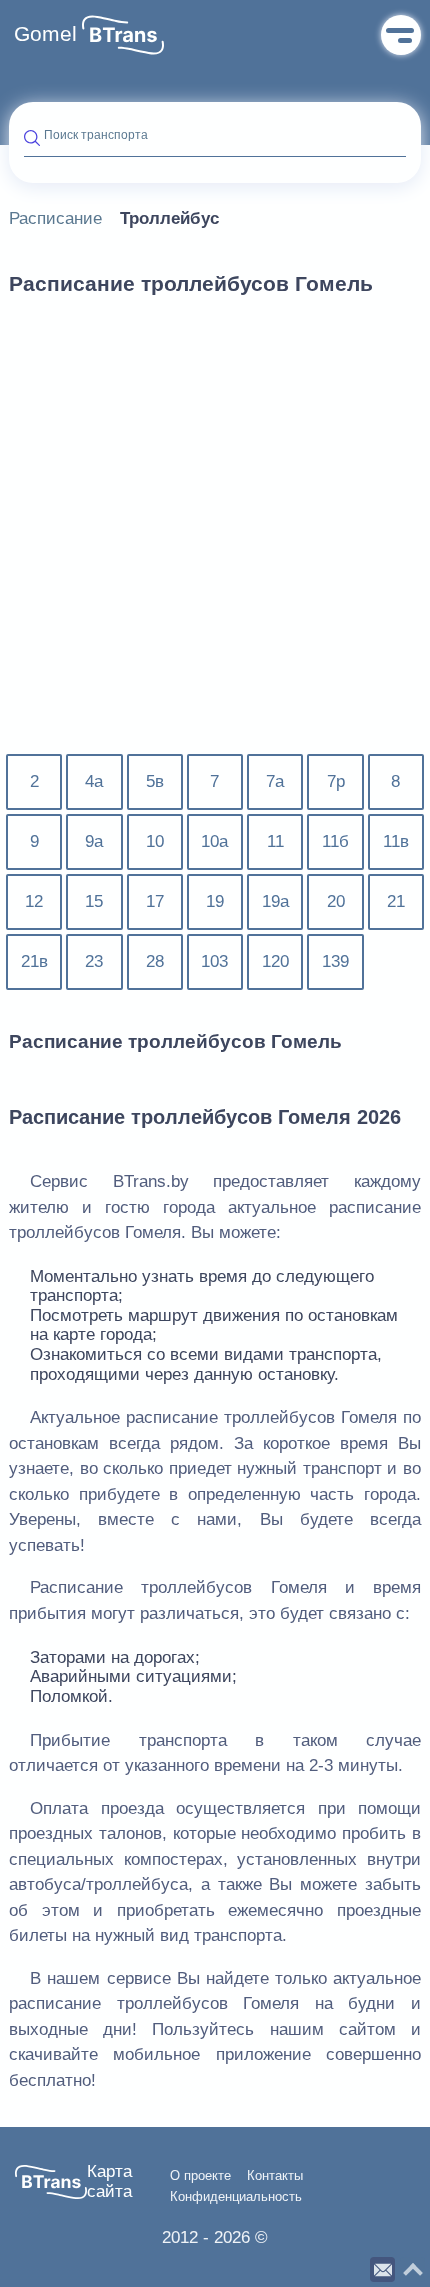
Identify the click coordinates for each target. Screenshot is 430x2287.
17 (155, 901)
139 (335, 961)
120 (275, 961)
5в (155, 781)
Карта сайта (109, 2181)
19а (275, 901)
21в (34, 961)
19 (215, 901)
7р (336, 781)
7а (275, 781)
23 (94, 961)
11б (335, 841)
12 (34, 901)
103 (214, 961)
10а (214, 841)
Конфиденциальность (236, 2197)
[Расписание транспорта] (123, 35)
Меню (401, 35)
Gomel (45, 34)
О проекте (200, 2176)
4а (94, 781)
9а (94, 841)
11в (396, 841)
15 (94, 901)
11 (275, 841)
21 (396, 901)
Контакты (275, 2176)
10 (155, 841)
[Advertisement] (215, 537)
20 (336, 901)
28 (155, 961)
